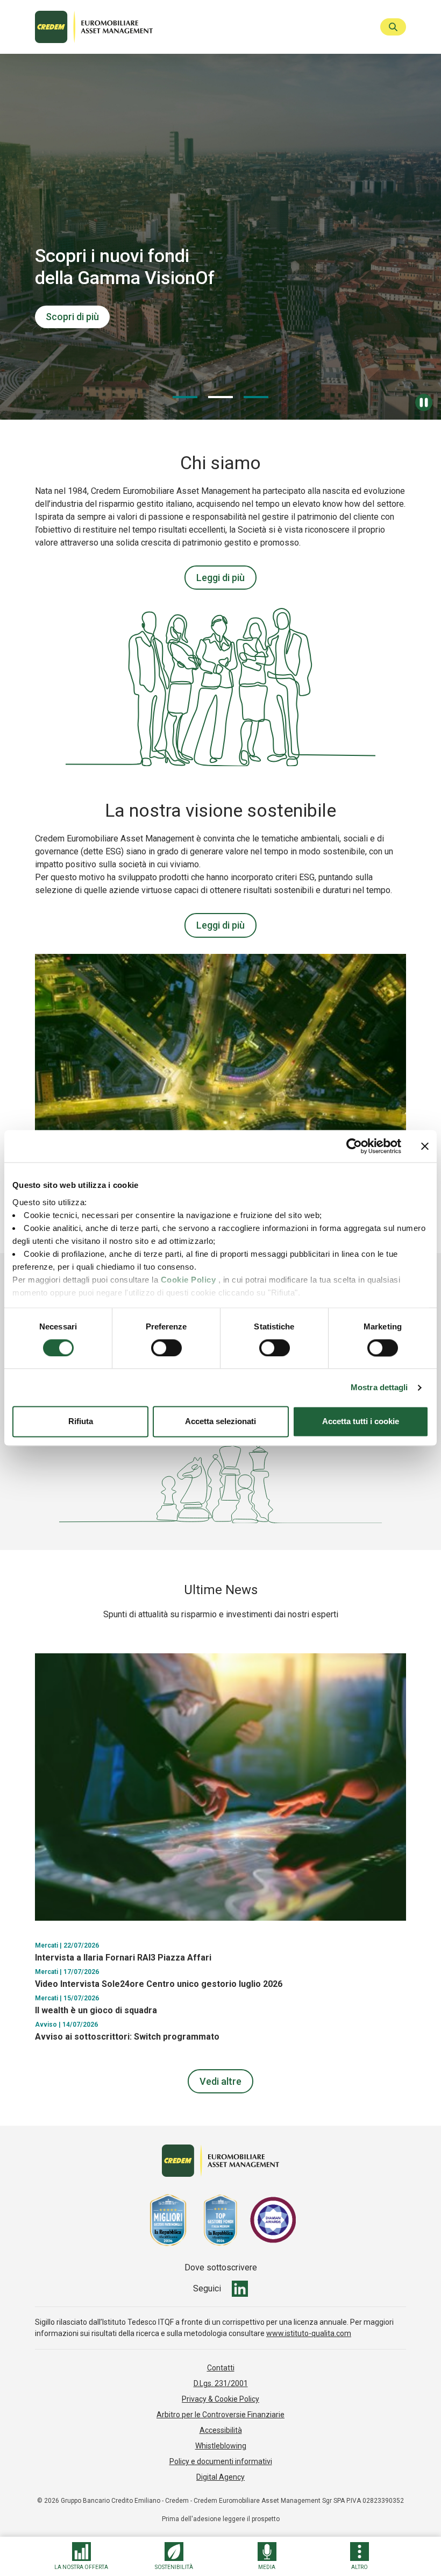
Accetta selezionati (220, 1422)
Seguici (207, 2289)
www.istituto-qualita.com (309, 2333)
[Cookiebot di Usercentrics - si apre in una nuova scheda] (354, 1146)
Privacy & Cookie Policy (220, 2399)
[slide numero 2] (256, 397)
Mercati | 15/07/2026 (67, 1998)
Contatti (221, 2368)
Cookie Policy (189, 1280)
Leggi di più (220, 578)
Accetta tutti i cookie (361, 1422)
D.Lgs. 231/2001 (221, 2383)
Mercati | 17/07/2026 (67, 1972)
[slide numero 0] (185, 397)
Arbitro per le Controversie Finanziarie (220, 2415)
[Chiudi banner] (425, 1146)
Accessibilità (221, 2430)
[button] (81, 2556)
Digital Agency (220, 2477)
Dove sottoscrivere (221, 2268)
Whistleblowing (221, 2446)
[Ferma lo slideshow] (424, 402)
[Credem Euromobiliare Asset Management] (203, 27)
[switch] (166, 1348)
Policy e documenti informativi (221, 2461)
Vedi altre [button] (220, 2081)
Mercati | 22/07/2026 (67, 1946)
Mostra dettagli (379, 1387)
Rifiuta (81, 1422)
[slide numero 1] (220, 397)
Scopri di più (72, 317)
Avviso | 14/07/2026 (66, 2025)
